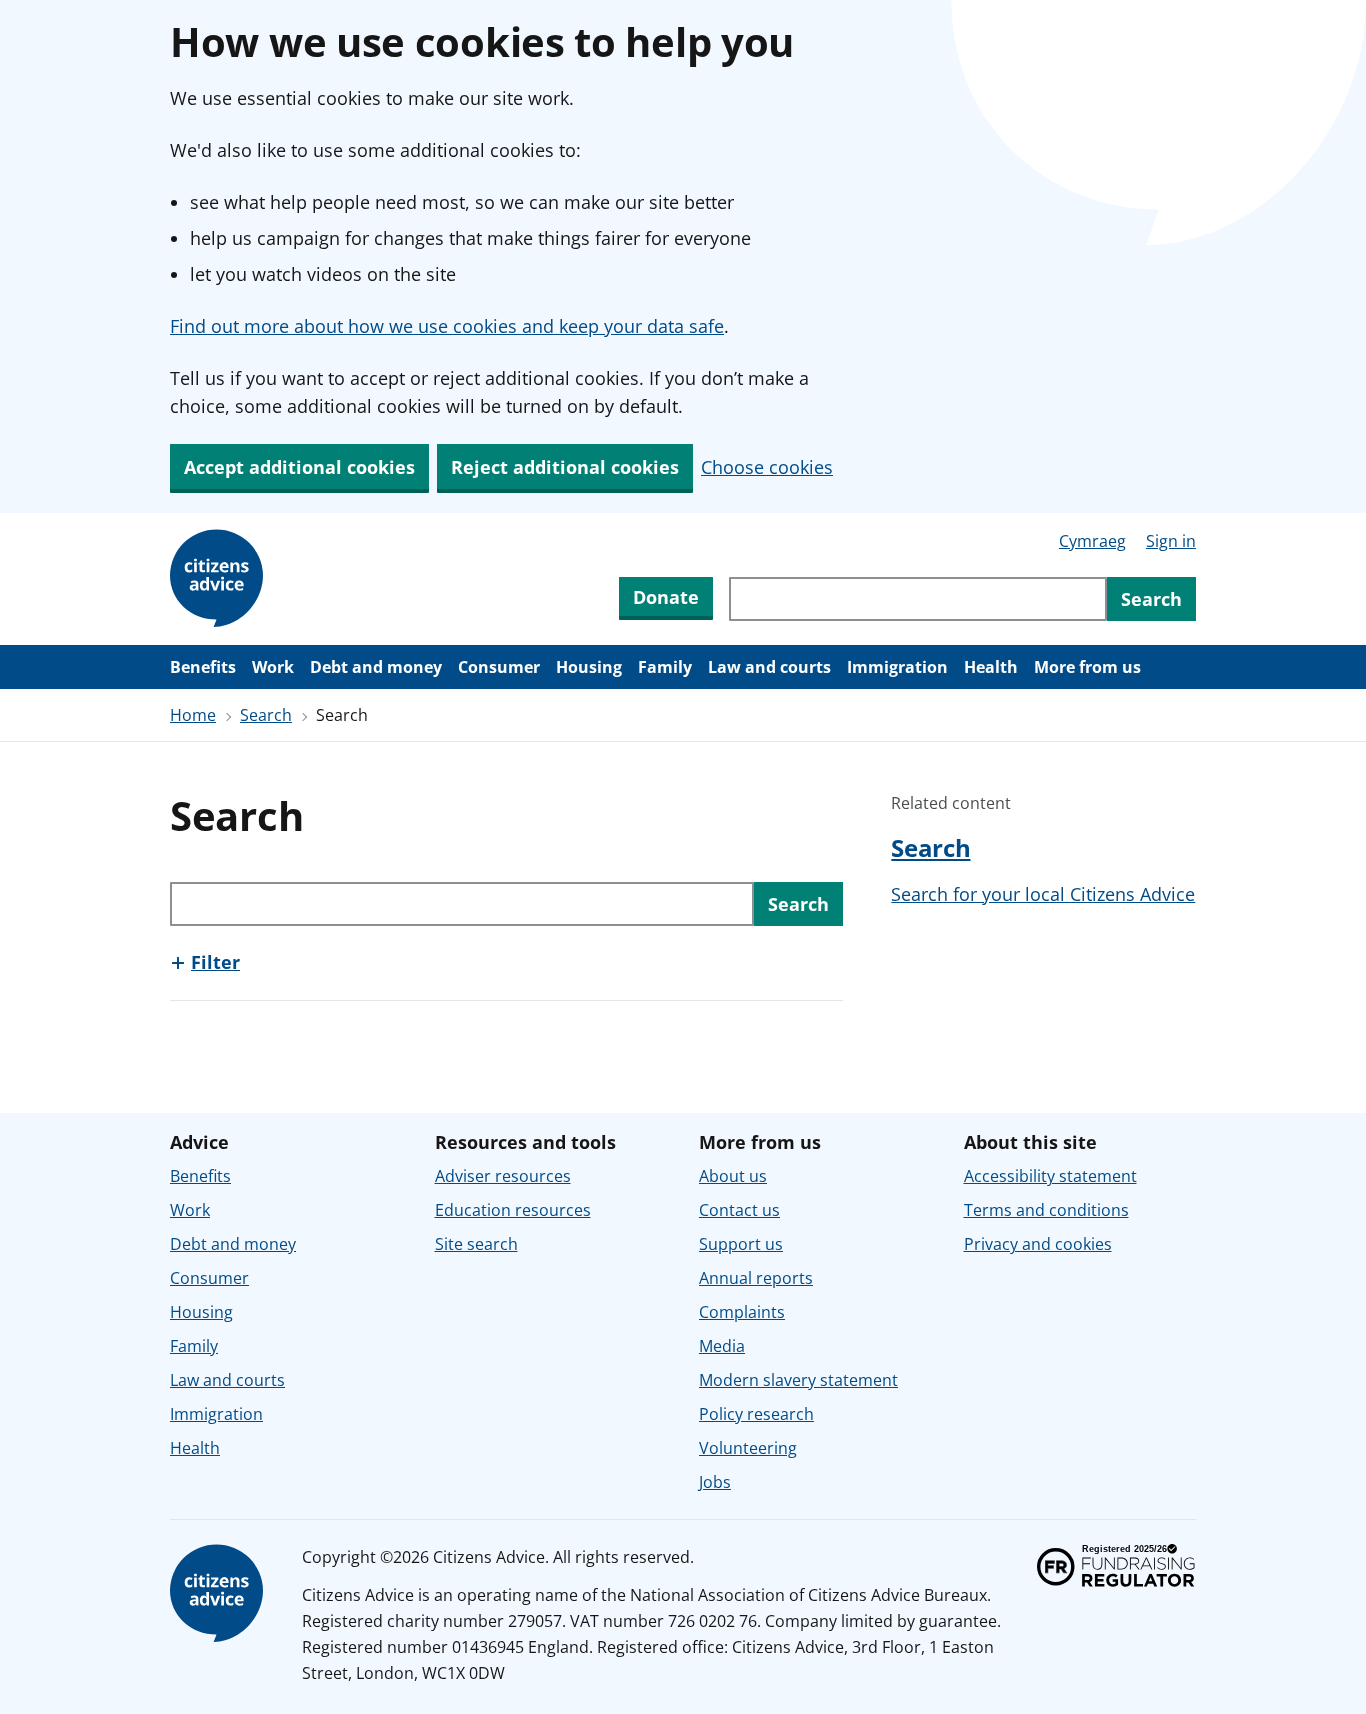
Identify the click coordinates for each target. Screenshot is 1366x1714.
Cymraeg (1092, 541)
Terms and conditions (1046, 1210)
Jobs (715, 1482)
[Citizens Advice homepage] (220, 1594)
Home (193, 715)
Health (991, 667)
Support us (741, 1244)
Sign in (1171, 541)
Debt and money (376, 667)
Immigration (897, 667)
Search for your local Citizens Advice (1043, 894)
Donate (666, 597)
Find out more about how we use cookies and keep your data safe (447, 326)
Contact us (739, 1210)
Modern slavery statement (798, 1380)
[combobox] (918, 599)
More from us (1087, 667)
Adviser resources (503, 1176)
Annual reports (756, 1278)
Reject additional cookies (565, 467)
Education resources (513, 1210)
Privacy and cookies (1038, 1244)
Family (665, 667)
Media (722, 1346)
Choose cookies (767, 467)
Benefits (203, 667)
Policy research (756, 1414)
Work (273, 667)
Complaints (742, 1312)
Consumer (499, 667)
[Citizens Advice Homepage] (220, 579)
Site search (476, 1244)
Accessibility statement (1050, 1176)
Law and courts (769, 667)
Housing (589, 667)
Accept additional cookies (299, 467)
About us (733, 1176)
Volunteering (748, 1448)
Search (266, 715)
